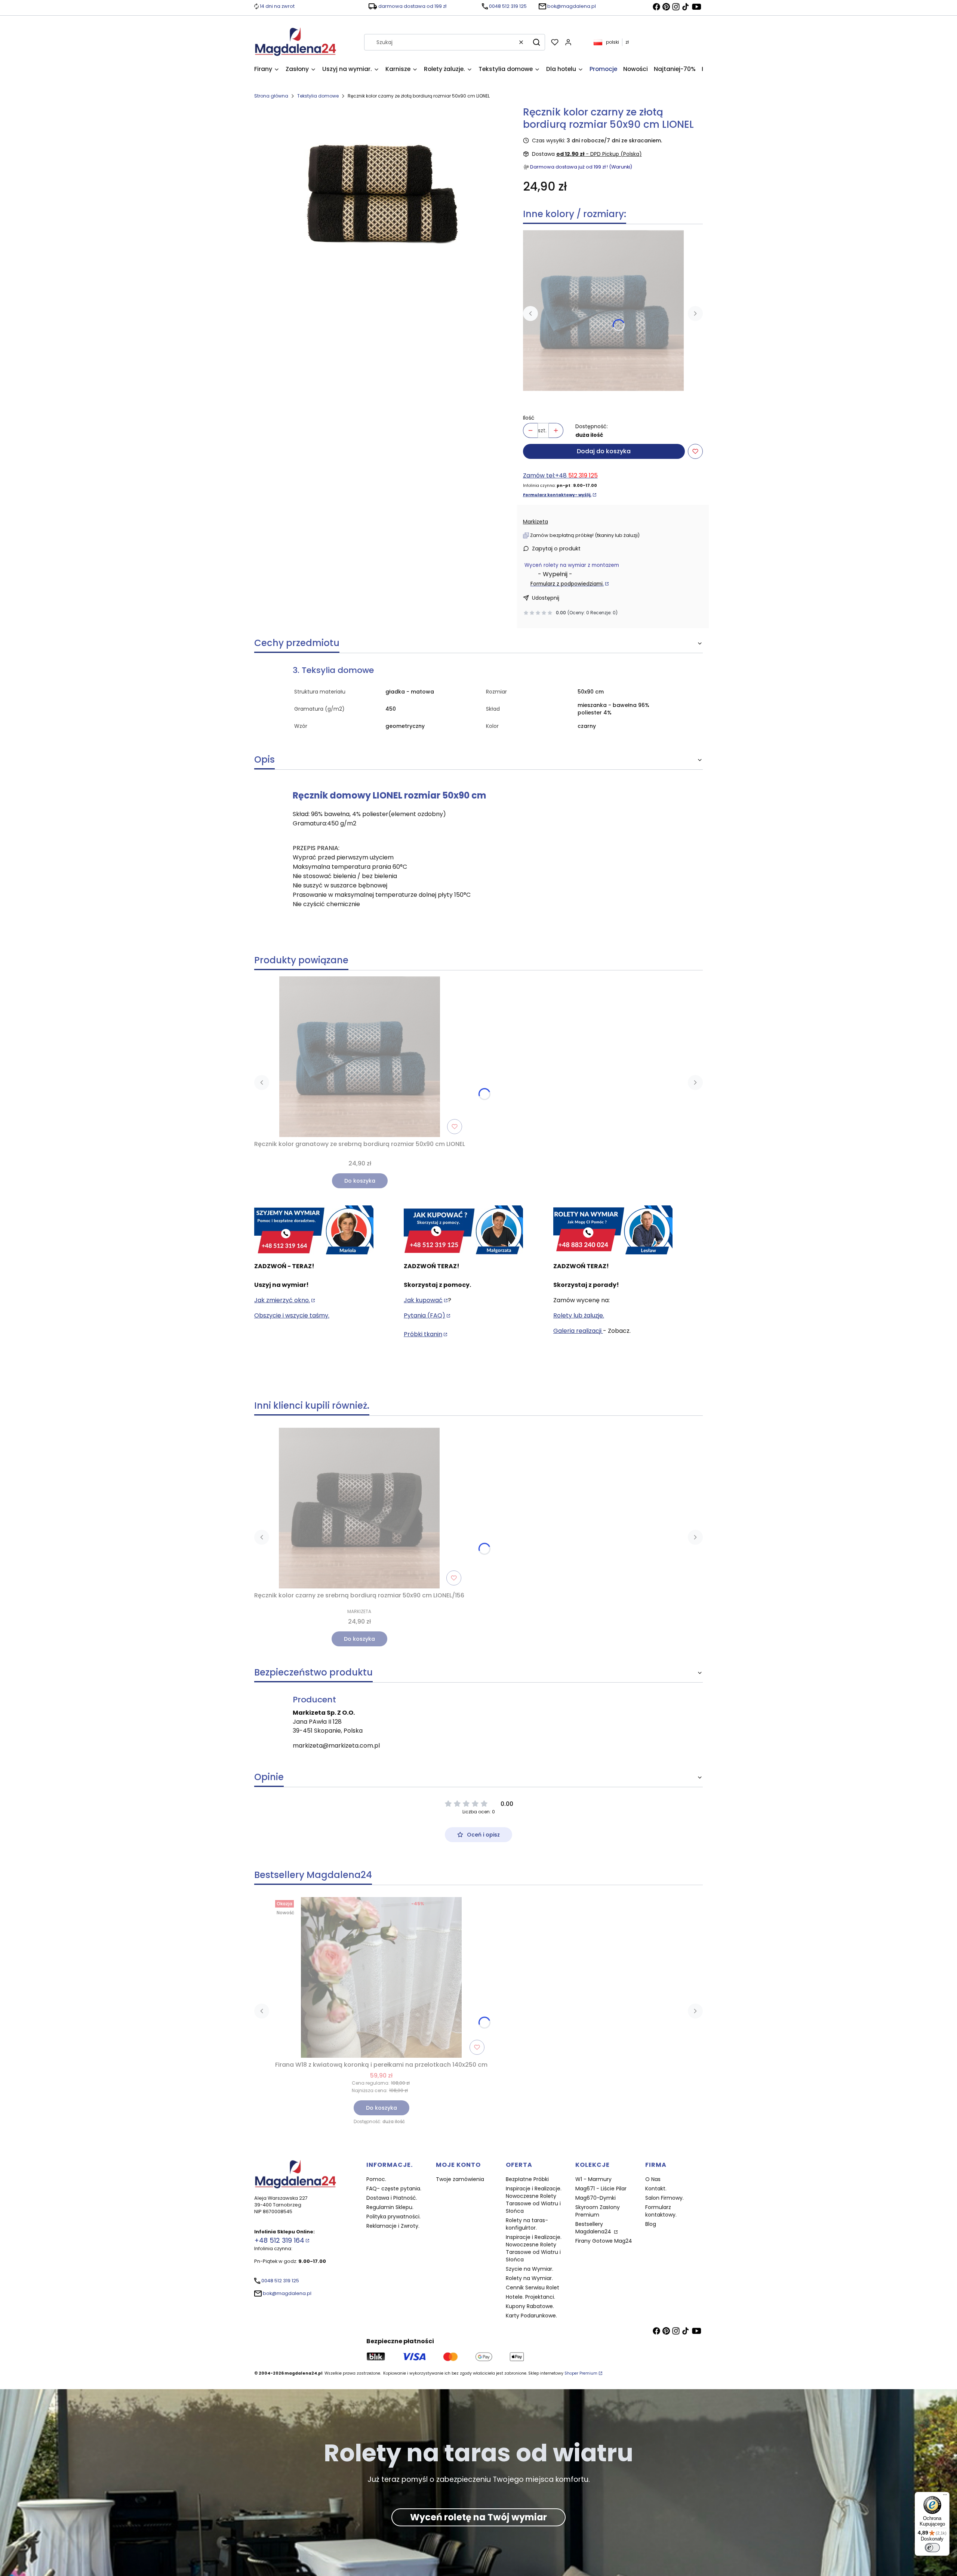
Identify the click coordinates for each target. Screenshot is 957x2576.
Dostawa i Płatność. (392, 2198)
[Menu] (945, 2496)
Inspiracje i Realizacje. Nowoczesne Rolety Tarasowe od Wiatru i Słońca (534, 2200)
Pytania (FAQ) (424, 1315)
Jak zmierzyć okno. (282, 1300)
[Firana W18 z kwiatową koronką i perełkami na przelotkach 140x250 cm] (381, 1977)
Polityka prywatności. (393, 2217)
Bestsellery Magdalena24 (594, 2228)
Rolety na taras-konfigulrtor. (527, 2224)
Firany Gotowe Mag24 (604, 2241)
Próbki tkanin (423, 1334)
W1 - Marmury (593, 2179)
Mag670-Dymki (596, 2198)
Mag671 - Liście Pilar (601, 2189)
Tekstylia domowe (318, 96)
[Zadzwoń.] (314, 1230)
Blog (651, 2224)
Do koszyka (360, 1181)
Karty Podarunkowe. (531, 2316)
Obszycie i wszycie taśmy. (292, 1315)
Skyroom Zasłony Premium (598, 2211)
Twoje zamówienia (460, 2179)
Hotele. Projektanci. (530, 2297)
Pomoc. (376, 2179)
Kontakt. (656, 2189)
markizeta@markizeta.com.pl (336, 1746)
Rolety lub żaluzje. (579, 1315)
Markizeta (536, 522)
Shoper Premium (581, 2373)
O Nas (653, 2179)
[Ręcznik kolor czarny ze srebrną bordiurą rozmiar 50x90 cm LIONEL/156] (359, 1508)
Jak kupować (423, 1300)
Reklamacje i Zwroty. (393, 2226)
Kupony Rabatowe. (530, 2306)
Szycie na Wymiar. (530, 2269)
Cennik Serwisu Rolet (533, 2288)
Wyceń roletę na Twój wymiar (478, 2517)
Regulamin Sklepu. (390, 2207)
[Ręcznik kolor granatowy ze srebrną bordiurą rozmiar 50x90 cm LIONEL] (603, 311)
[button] (536, 42)
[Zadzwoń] (613, 1230)
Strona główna (271, 96)
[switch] (932, 2548)
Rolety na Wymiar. (529, 2278)
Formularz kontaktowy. (661, 2211)
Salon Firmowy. (664, 2198)
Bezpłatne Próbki (527, 2179)
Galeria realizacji (578, 1331)
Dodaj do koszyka (604, 451)
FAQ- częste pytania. (394, 2189)
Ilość (529, 418)
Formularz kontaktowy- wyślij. (557, 495)
